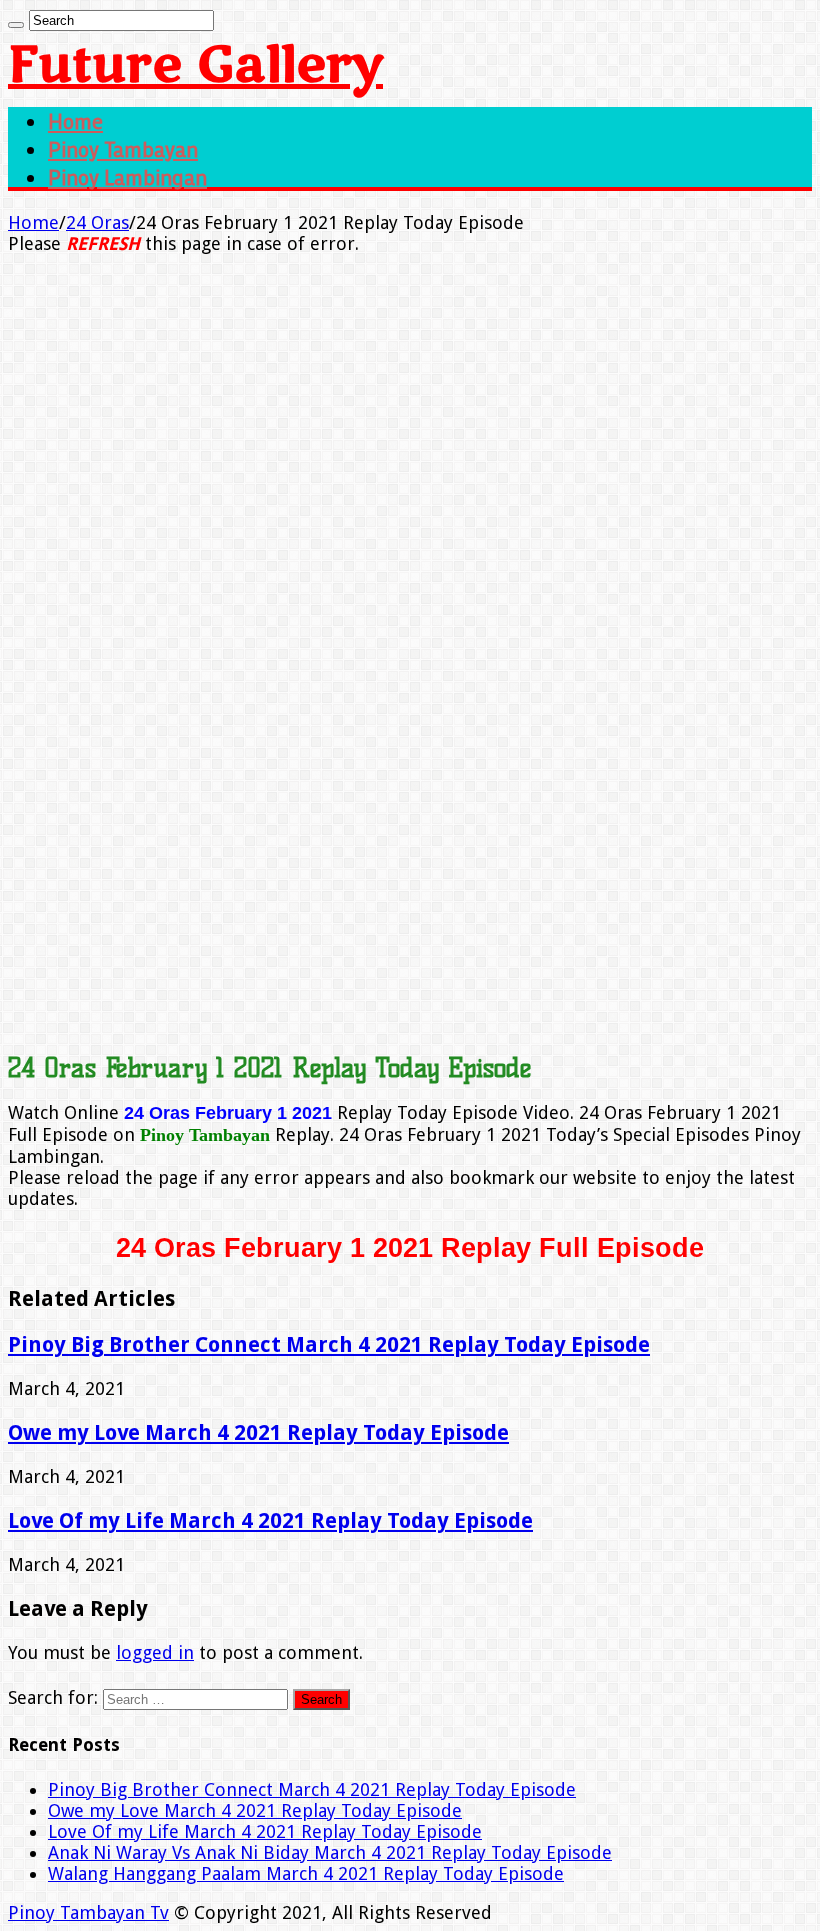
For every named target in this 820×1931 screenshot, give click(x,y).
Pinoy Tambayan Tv (88, 1912)
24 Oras (97, 222)
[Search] (16, 25)
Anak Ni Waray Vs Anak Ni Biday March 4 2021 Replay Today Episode (330, 1852)
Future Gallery (195, 65)
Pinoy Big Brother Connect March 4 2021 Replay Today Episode (329, 1344)
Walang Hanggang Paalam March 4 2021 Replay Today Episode (306, 1873)
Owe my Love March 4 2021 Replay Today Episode (258, 1432)
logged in (155, 1652)
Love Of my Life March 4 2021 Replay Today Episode (270, 1520)
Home (75, 121)
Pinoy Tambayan (123, 149)
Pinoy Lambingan (127, 177)
